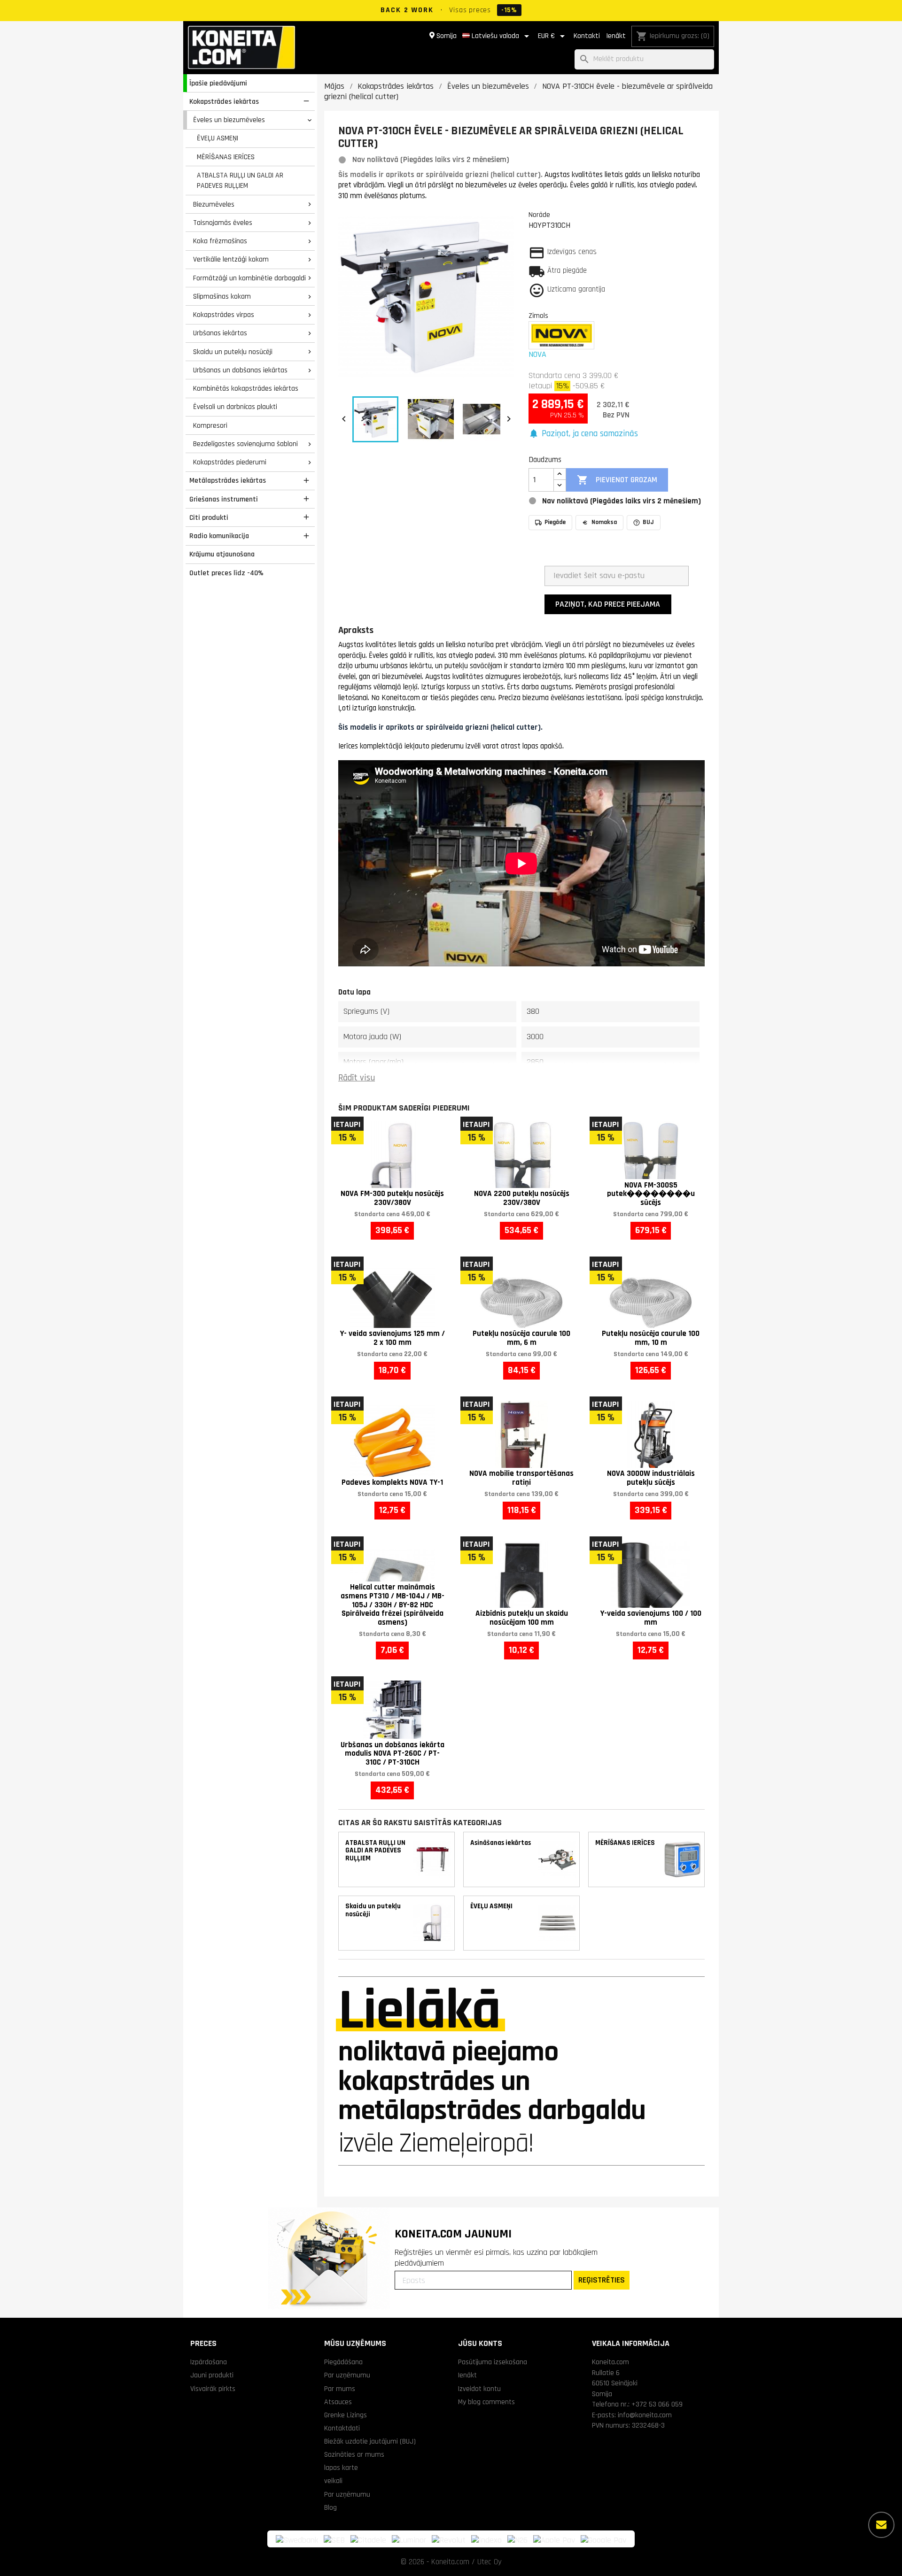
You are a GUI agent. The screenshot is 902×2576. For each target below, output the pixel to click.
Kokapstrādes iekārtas (224, 101)
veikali (333, 2481)
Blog (330, 2507)
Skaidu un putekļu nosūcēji (233, 352)
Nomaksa (604, 522)
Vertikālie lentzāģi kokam (231, 259)
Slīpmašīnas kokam (222, 296)
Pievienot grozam (617, 480)
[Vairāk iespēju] (881, 2525)
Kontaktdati (342, 2428)
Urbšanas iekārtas (220, 333)
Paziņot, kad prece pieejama (608, 604)
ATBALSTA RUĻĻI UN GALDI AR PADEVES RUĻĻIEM (240, 181)
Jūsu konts (480, 2343)
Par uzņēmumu (347, 2375)
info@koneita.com (645, 2415)
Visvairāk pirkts (213, 2389)
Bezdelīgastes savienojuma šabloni (245, 444)
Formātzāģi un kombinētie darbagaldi (249, 278)
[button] (583, 434)
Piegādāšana (343, 2362)
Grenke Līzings (346, 2415)
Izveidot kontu (479, 2389)
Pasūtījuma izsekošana (493, 2362)
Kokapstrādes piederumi (230, 462)
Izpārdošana (209, 2362)
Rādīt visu (357, 1078)
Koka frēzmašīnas (220, 241)
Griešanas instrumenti (224, 499)
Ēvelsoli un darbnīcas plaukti (235, 407)
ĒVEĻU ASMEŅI (218, 138)
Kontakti (587, 36)
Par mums (340, 2389)
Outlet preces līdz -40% (226, 573)
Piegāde (555, 522)
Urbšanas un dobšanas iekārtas (240, 370)
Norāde (539, 215)
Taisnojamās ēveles (223, 223)
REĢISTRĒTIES (602, 2280)
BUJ (648, 522)
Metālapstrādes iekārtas (228, 480)
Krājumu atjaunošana (222, 554)
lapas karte (341, 2468)
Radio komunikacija (219, 536)
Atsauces (338, 2402)
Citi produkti (209, 517)
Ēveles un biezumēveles (229, 120)
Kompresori (210, 425)
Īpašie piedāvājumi (218, 83)
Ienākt (616, 36)
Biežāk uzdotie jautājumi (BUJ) (370, 2441)
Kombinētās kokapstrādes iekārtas (246, 388)
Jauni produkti (212, 2375)
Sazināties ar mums (354, 2454)
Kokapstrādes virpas (224, 315)
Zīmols (538, 316)
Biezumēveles (214, 204)
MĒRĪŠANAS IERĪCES (226, 157)
